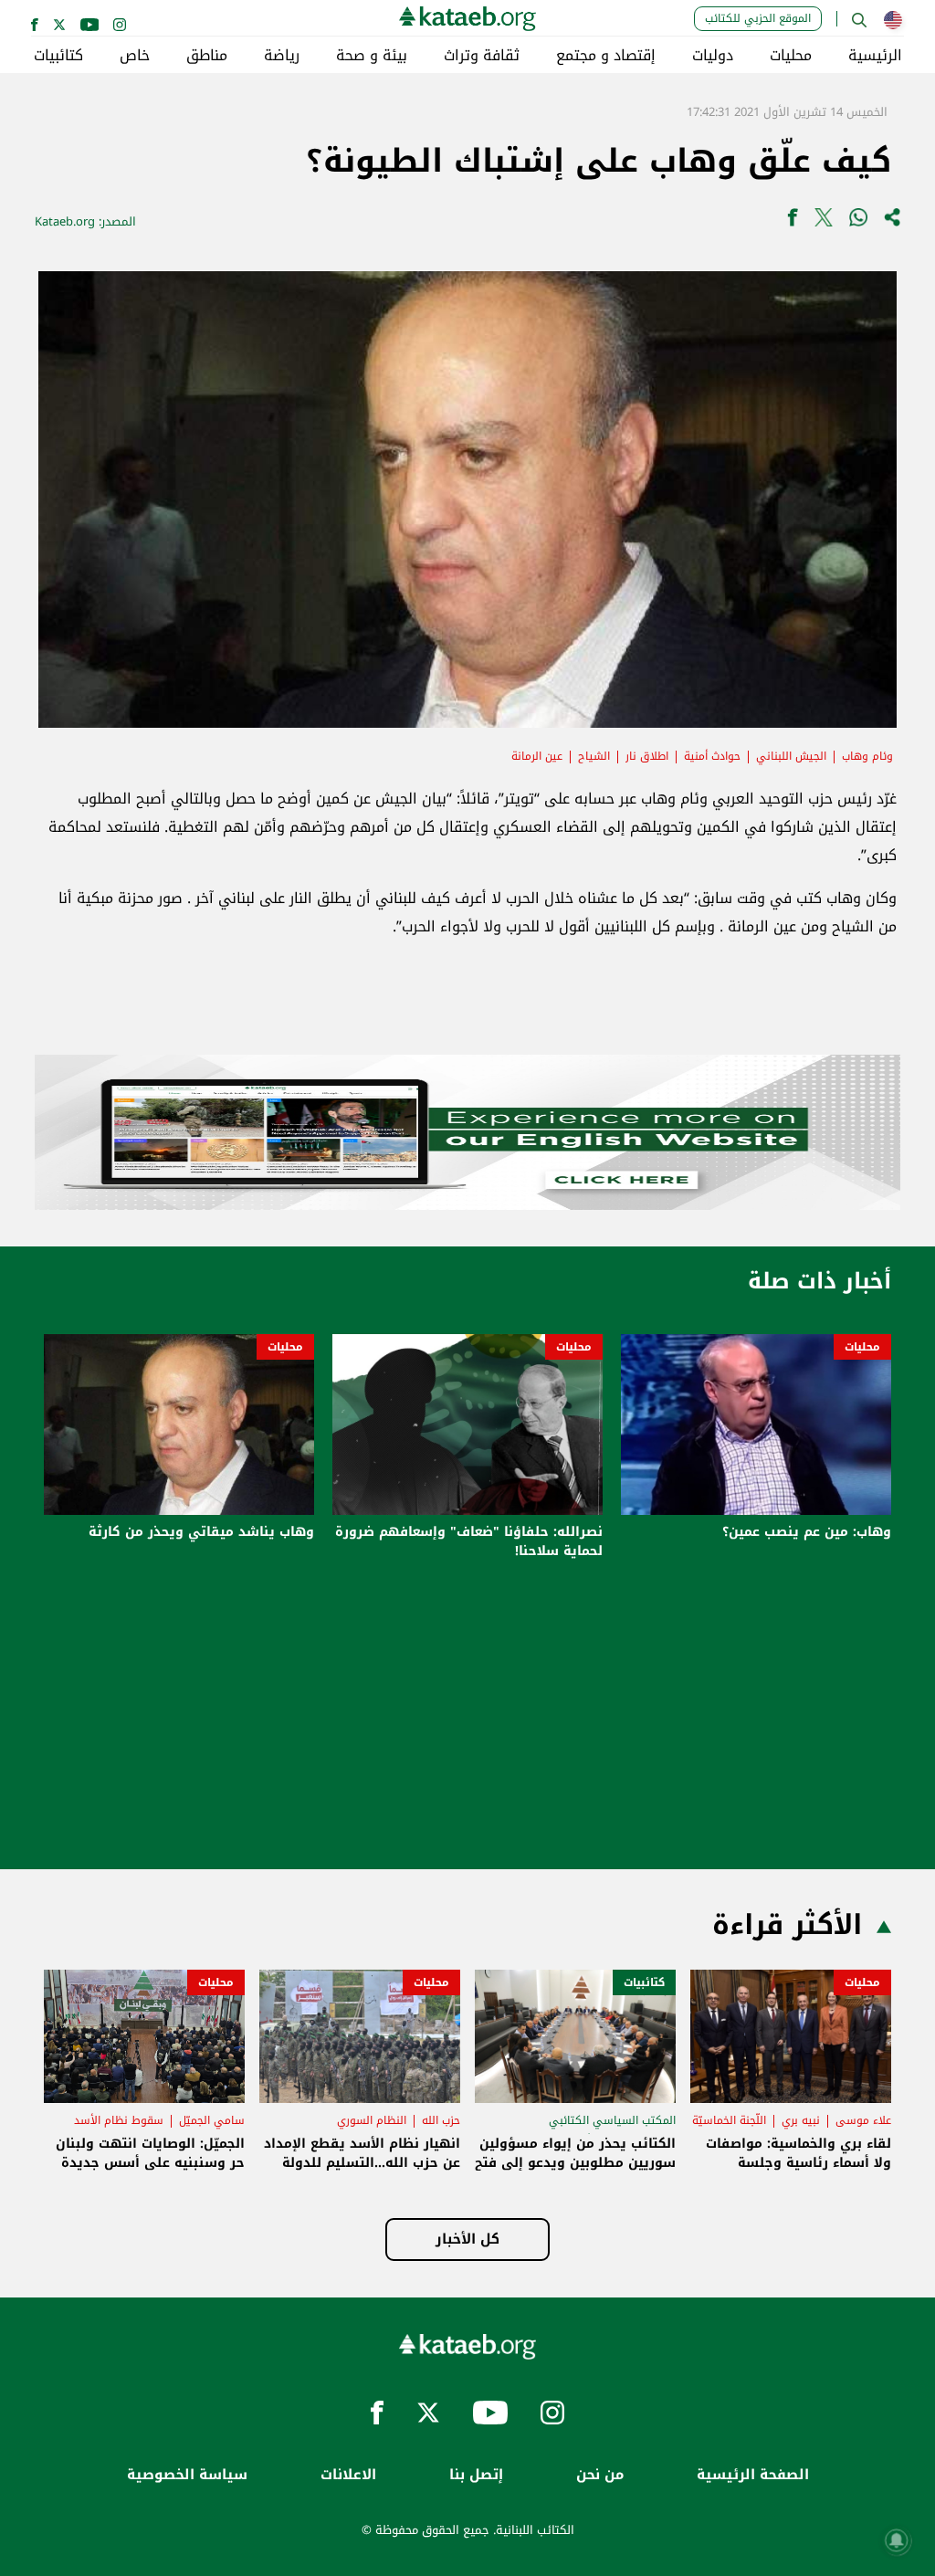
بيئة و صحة (372, 56)
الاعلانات (348, 2475)
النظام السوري (372, 2120)
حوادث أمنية (712, 756)
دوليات (713, 56)
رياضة (282, 56)
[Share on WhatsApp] (858, 221)
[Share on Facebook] (793, 221)
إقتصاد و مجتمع (606, 56)
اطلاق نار (647, 756)
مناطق (207, 56)
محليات (791, 56)
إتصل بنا (476, 2475)
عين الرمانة (537, 756)
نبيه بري (801, 2120)
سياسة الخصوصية (187, 2475)
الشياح (594, 756)
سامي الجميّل (212, 2120)
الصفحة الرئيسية (753, 2475)
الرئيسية (875, 56)
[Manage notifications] (897, 2540)
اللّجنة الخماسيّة (729, 2120)
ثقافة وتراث (482, 56)
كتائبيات (58, 56)
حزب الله (441, 2120)
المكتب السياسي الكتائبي (612, 2120)
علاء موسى (863, 2120)
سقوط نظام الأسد (119, 2120)
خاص (135, 56)
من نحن (600, 2475)
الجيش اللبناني (791, 756)
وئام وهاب (867, 756)
